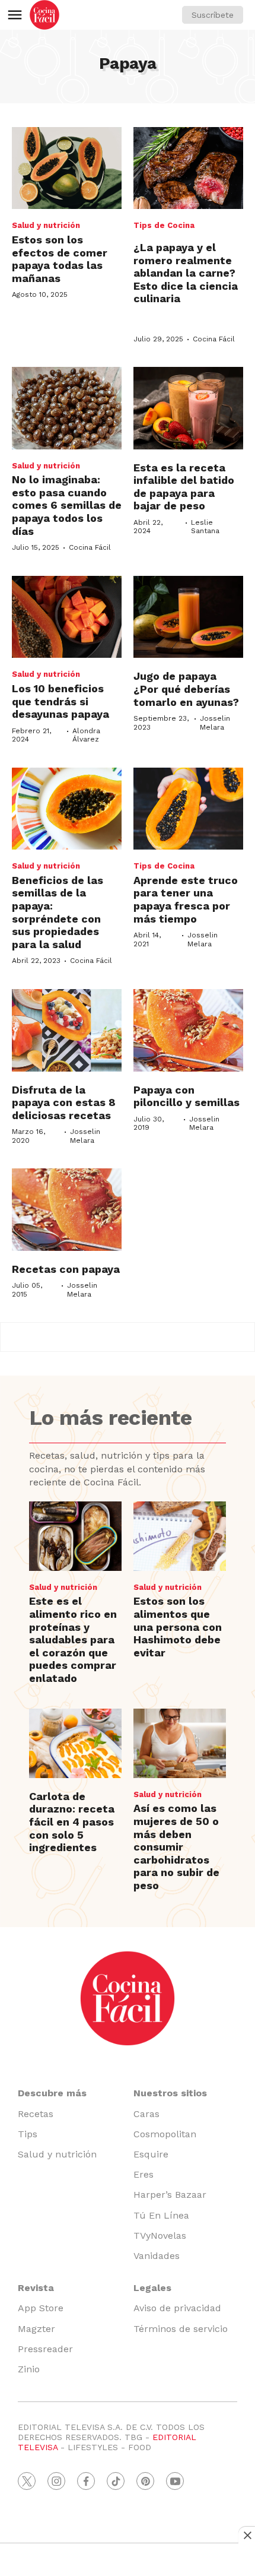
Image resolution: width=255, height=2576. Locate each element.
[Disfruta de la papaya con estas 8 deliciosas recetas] (67, 1030)
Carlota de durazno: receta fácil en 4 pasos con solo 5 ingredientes (72, 1822)
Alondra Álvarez (86, 735)
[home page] (44, 15)
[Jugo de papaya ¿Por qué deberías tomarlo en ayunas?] (188, 617)
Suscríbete (213, 15)
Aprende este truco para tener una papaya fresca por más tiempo (186, 899)
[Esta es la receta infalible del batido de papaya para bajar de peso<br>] (188, 408)
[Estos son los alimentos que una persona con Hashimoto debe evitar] (180, 1536)
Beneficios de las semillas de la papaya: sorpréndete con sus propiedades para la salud (58, 912)
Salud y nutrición (46, 225)
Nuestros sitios (170, 2093)
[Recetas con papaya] (67, 1210)
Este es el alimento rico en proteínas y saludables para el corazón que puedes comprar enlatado (73, 1639)
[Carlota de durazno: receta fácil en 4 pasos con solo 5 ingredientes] (75, 1743)
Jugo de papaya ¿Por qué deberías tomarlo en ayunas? (186, 689)
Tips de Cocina (164, 225)
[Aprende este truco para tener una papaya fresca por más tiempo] (188, 809)
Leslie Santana (205, 527)
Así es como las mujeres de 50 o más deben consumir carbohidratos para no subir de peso (176, 1847)
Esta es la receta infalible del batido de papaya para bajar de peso (184, 487)
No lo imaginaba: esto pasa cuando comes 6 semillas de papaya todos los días (67, 505)
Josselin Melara (215, 723)
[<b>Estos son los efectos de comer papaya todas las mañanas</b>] (67, 168)
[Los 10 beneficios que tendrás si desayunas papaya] (67, 617)
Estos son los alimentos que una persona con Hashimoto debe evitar (178, 1626)
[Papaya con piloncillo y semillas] (188, 1030)
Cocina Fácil (214, 339)
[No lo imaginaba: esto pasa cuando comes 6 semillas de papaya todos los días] (67, 408)
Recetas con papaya (66, 1269)
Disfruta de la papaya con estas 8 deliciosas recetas (64, 1102)
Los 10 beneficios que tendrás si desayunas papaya (60, 701)
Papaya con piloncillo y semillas (187, 1096)
